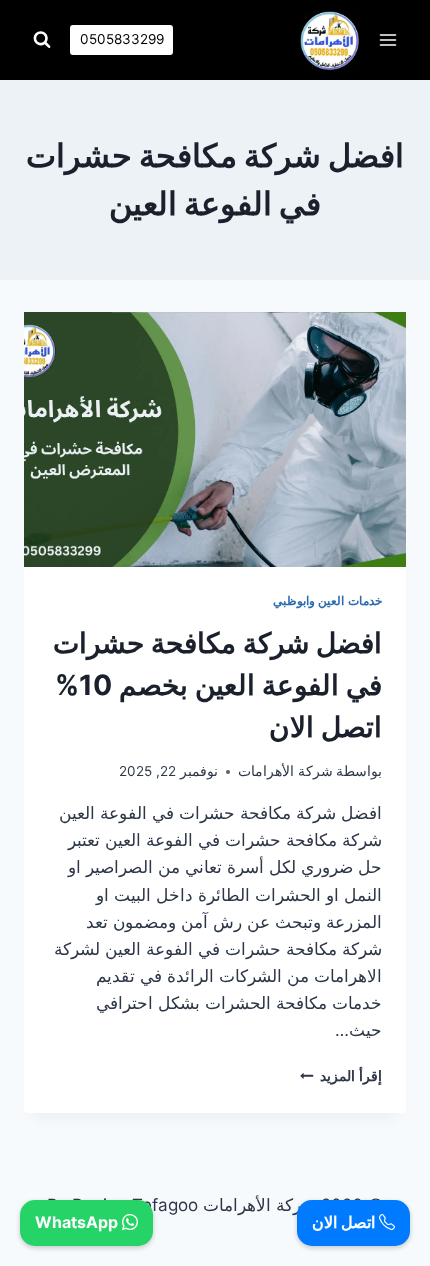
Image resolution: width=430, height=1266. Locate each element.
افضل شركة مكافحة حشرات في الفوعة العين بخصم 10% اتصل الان (217, 685)
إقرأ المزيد (341, 1076)
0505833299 (122, 39)
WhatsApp (78, 1222)
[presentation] (215, 439)
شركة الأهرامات (285, 771)
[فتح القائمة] (387, 39)
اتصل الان (345, 1222)
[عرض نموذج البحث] (42, 40)
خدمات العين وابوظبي (327, 600)
